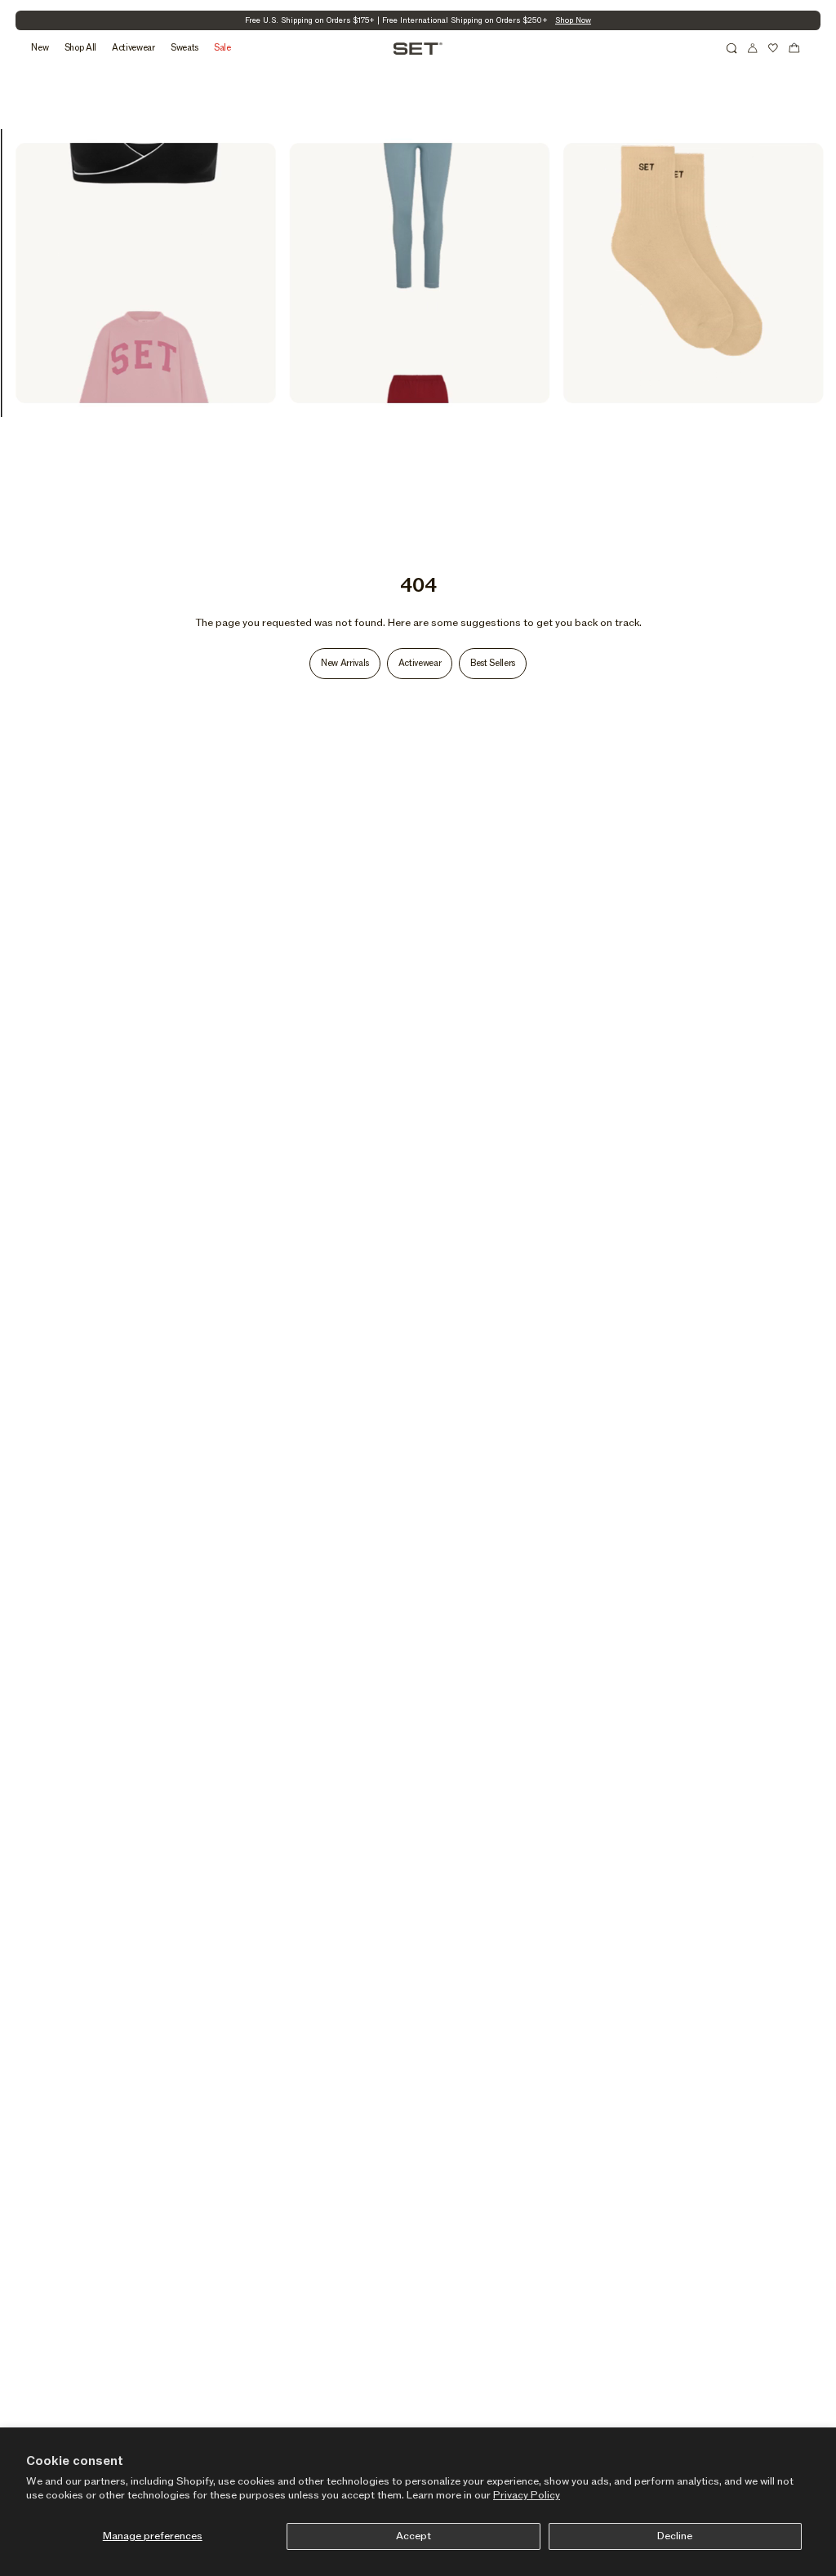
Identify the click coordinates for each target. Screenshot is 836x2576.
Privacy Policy (527, 2495)
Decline (675, 2536)
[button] (731, 48)
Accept (414, 2536)
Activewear (420, 663)
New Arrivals (345, 663)
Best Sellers (493, 663)
